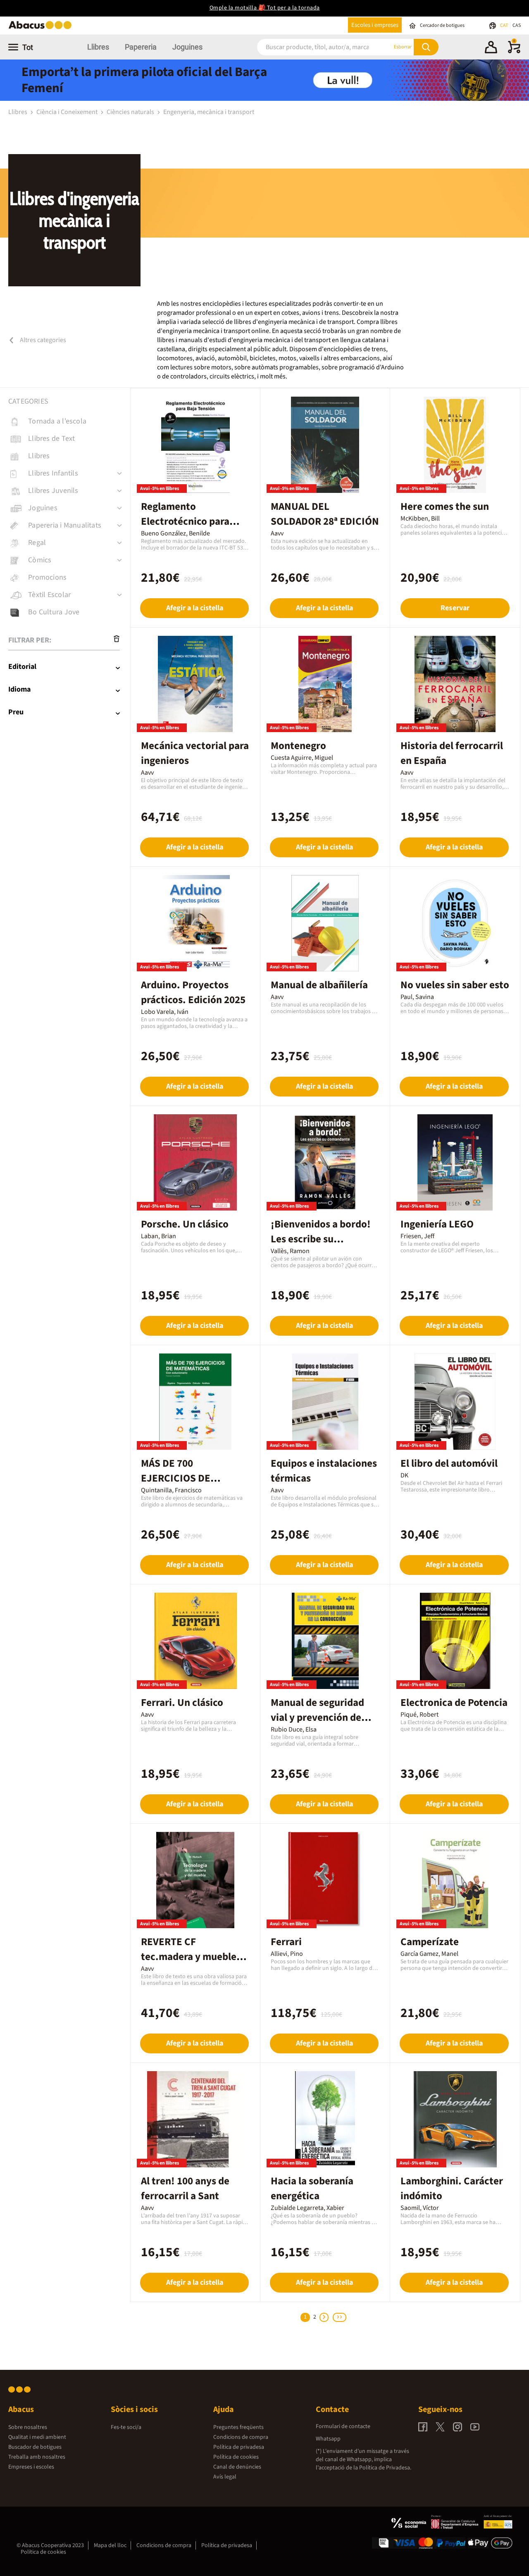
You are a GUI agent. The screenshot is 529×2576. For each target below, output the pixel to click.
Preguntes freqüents (238, 2427)
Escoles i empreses (375, 25)
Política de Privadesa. (385, 2468)
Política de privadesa (239, 2447)
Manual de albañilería (319, 985)
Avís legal (225, 2477)
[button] (491, 48)
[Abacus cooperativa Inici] (42, 28)
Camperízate (430, 1942)
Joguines (187, 47)
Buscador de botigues (35, 2447)
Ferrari (286, 1942)
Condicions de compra (241, 2437)
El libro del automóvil (449, 1463)
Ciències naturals (131, 112)
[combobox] (314, 47)
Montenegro (298, 746)
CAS (517, 25)
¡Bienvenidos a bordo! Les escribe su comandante (321, 1239)
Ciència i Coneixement (68, 112)
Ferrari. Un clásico (182, 1703)
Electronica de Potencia (454, 1703)
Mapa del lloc (110, 2545)
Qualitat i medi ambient (37, 2437)
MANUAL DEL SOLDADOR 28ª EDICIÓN (325, 514)
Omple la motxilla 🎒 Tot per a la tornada (265, 8)
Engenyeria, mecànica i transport (209, 112)
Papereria (141, 47)
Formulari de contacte (343, 2426)
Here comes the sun (445, 507)
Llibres (98, 47)
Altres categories (42, 340)
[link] (69, 421)
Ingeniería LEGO (437, 1224)
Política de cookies (236, 2457)
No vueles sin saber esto (455, 985)
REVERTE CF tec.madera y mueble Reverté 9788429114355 (195, 1957)
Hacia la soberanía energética (312, 2188)
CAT (504, 25)
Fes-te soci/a (126, 2427)
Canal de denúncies (237, 2467)
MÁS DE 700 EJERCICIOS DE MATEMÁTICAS (176, 1478)
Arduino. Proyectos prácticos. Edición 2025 (193, 992)
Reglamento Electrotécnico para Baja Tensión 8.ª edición (194, 521)
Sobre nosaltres (28, 2427)
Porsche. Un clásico (185, 1224)
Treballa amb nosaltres (37, 2457)
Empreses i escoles (31, 2467)
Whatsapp (328, 2439)
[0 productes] (514, 52)
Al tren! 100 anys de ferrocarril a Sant (185, 2188)
